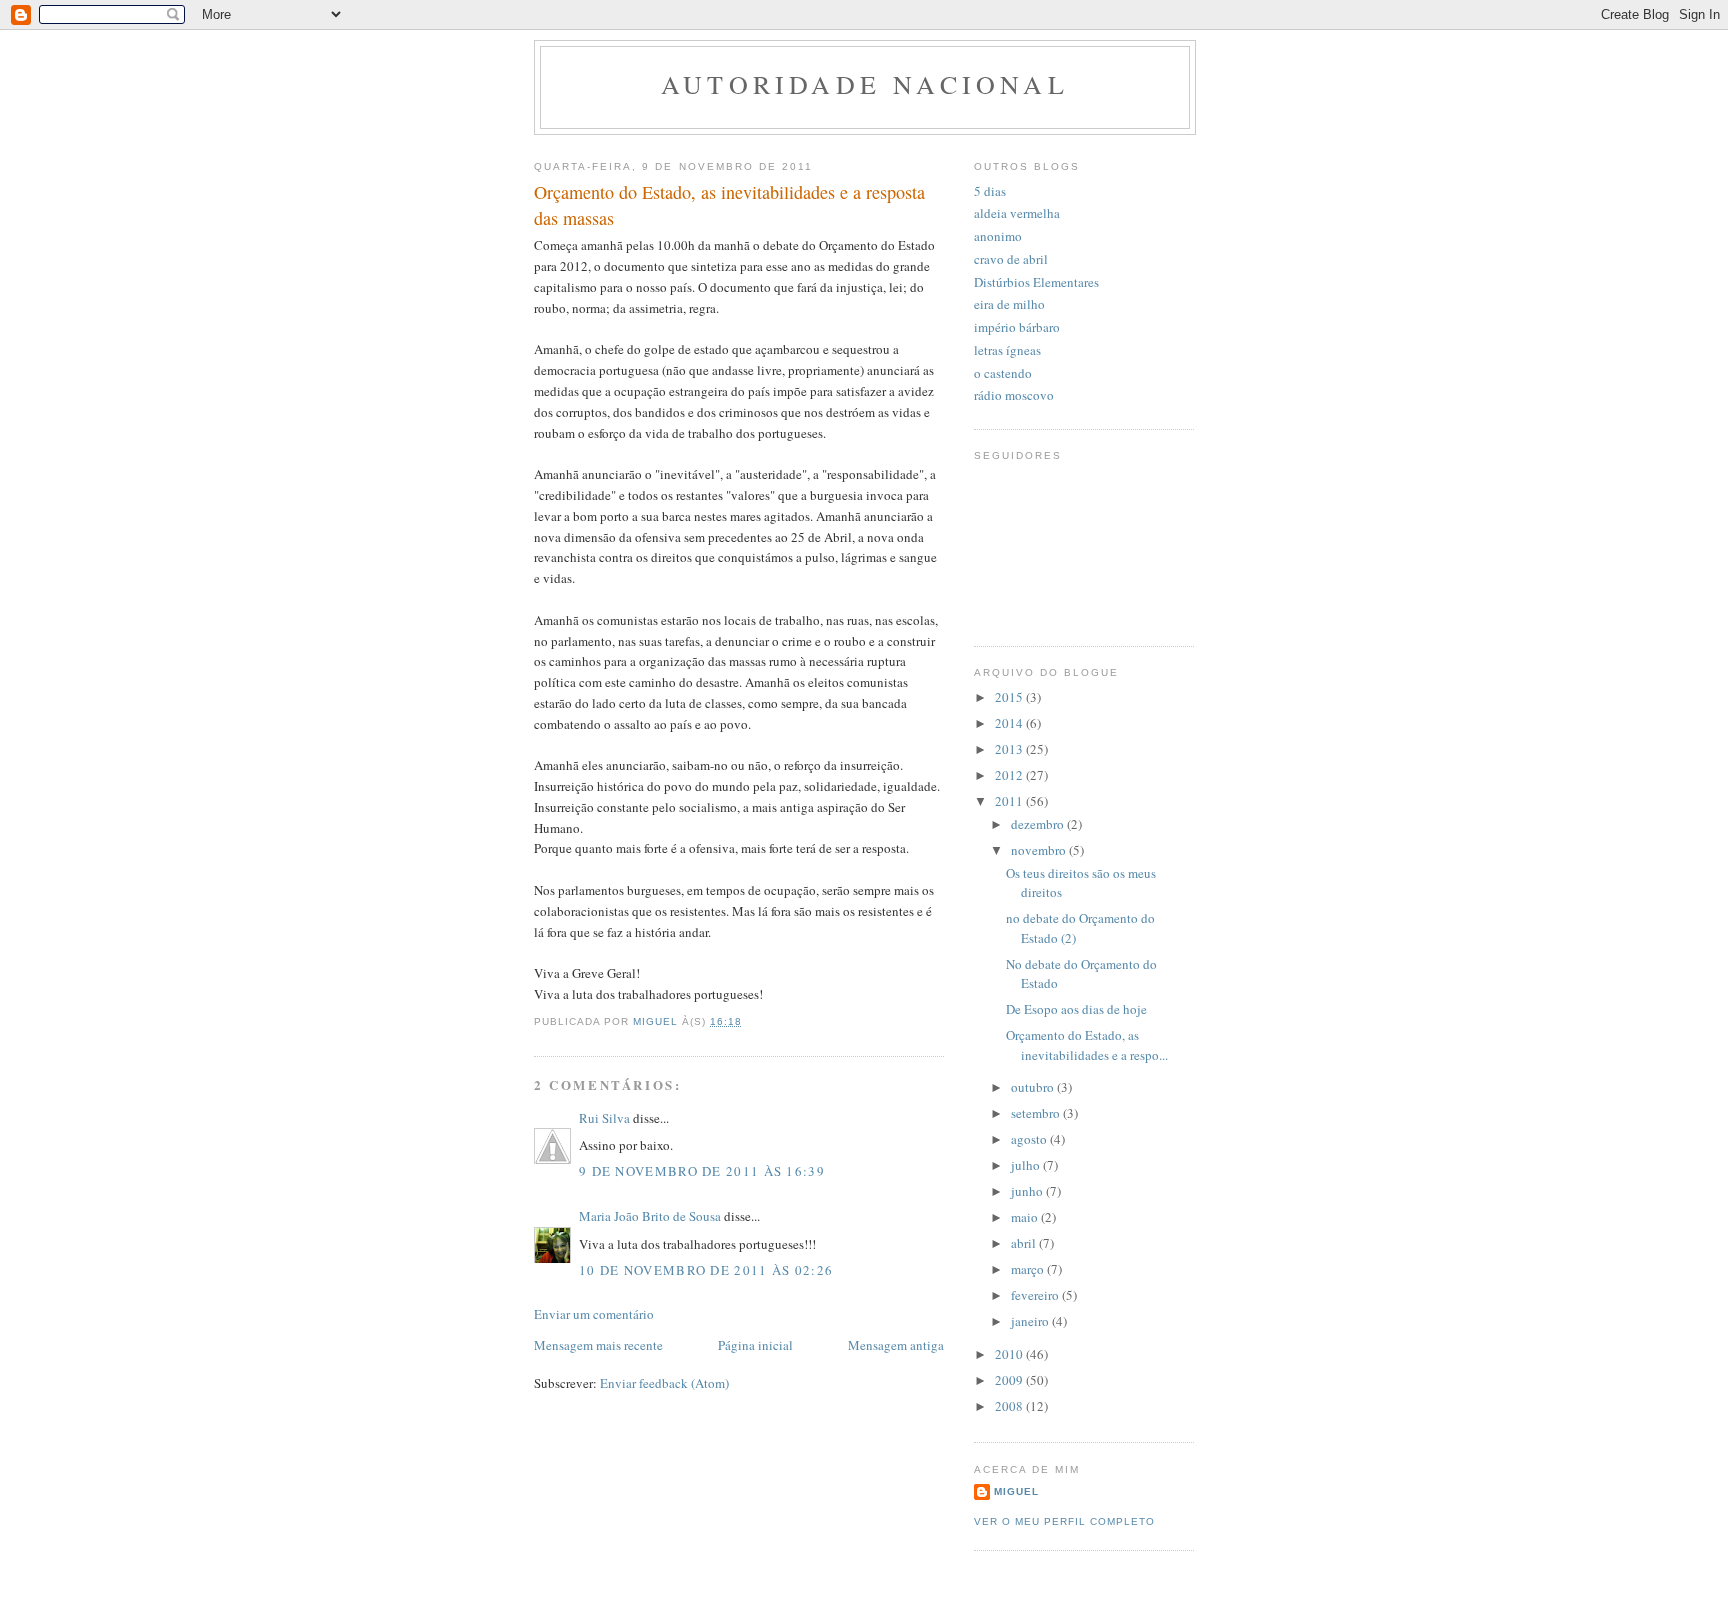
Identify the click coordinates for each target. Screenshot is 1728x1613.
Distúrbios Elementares (1036, 282)
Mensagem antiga (896, 1345)
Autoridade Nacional (865, 84)
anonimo (998, 236)
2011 (1010, 801)
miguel (1016, 1491)
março (1029, 1269)
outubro (1034, 1087)
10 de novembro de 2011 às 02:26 (706, 1270)
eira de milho (1009, 304)
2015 (1010, 697)
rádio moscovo (1014, 395)
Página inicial (755, 1345)
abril (1025, 1243)
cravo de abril (1011, 259)
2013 (1010, 749)
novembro (1040, 850)
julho (1027, 1165)
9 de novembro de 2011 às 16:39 (702, 1171)
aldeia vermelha (1017, 213)
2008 (1010, 1406)
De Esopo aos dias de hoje (1076, 1009)
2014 (1010, 723)
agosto (1030, 1139)
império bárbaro (1017, 327)
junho (1028, 1191)
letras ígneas (1007, 350)
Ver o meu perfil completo (1064, 1521)
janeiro (1031, 1321)
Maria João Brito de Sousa (650, 1216)
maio (1026, 1217)
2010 (1010, 1354)
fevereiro (1036, 1295)
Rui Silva (604, 1118)
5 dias (990, 191)
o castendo (1003, 373)
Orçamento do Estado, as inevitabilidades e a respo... (1087, 1045)
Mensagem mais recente (598, 1345)
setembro (1037, 1113)
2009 (1010, 1380)
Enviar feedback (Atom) (664, 1383)
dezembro (1039, 824)
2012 (1010, 775)
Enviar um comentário (594, 1314)
